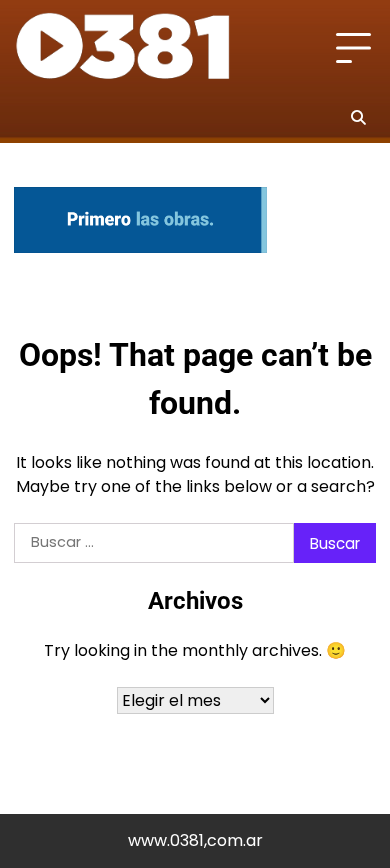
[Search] (358, 117)
